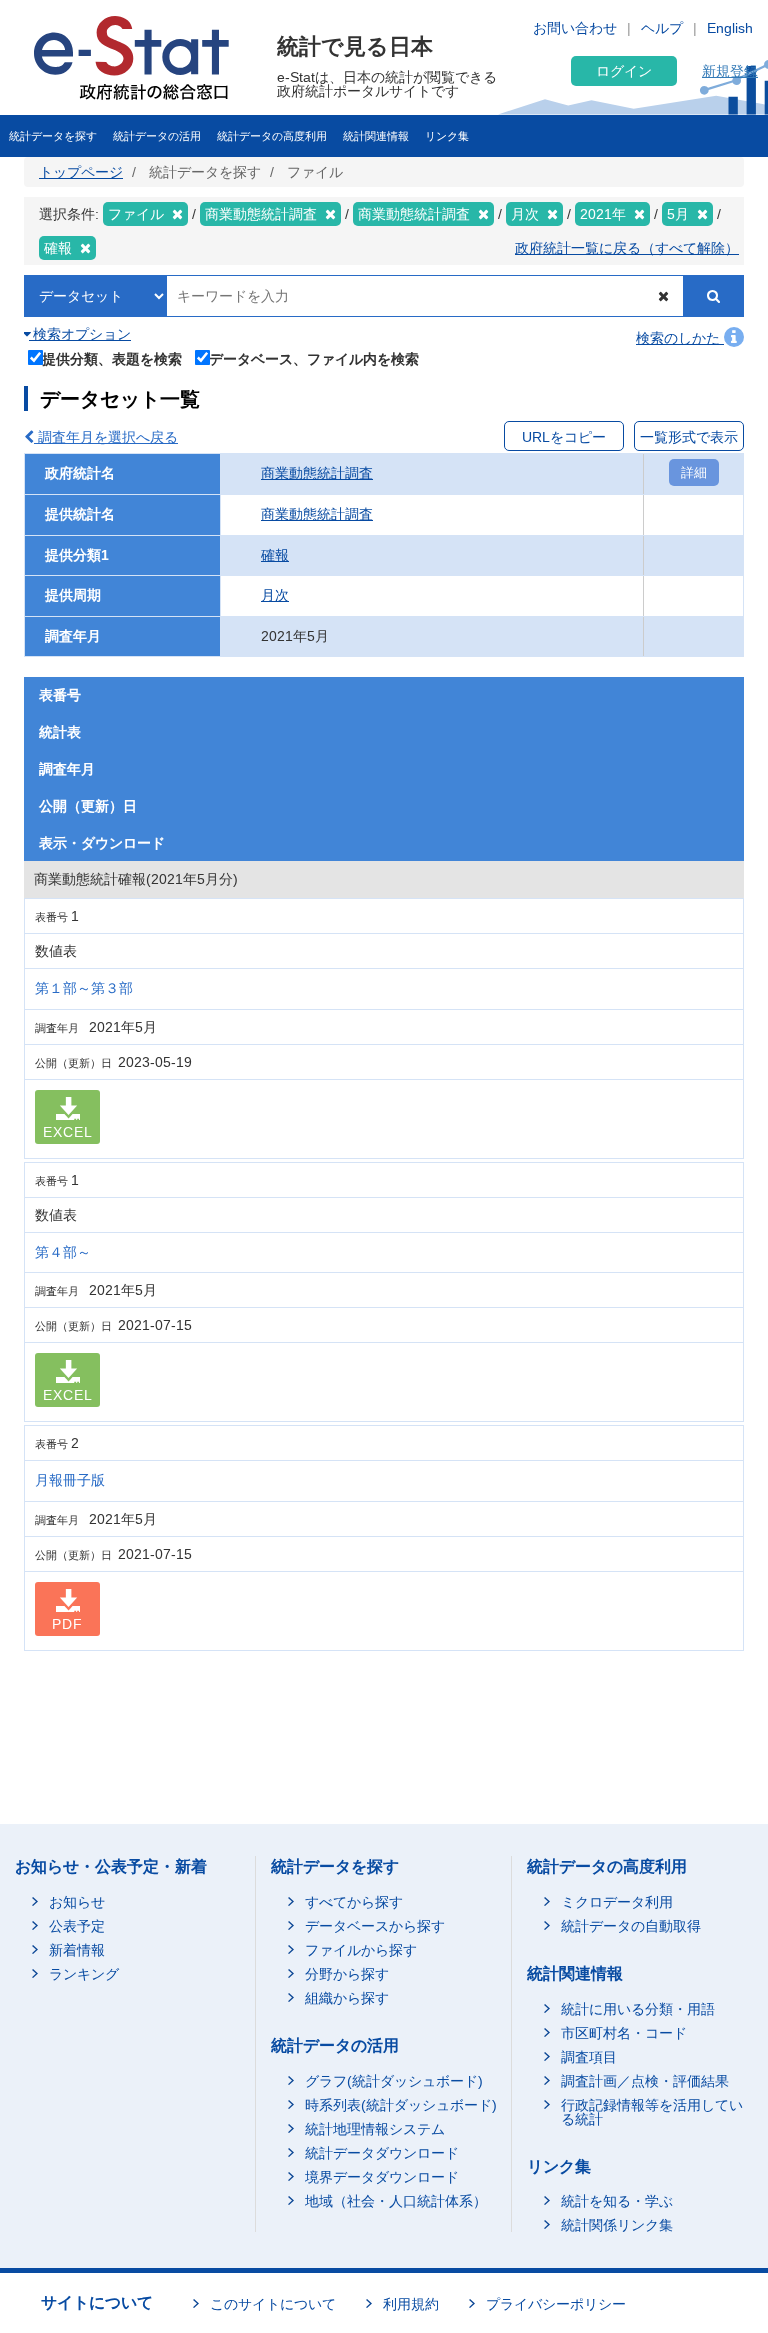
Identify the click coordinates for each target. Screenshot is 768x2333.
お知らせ (77, 1902)
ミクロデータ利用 (617, 1902)
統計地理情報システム (375, 2129)
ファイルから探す (361, 1950)
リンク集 (447, 136)
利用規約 (411, 2304)
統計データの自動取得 (631, 1926)
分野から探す (347, 1974)
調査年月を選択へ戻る (106, 437)
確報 (275, 555)
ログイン (624, 71)
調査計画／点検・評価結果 (645, 2081)
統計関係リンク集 (617, 2225)
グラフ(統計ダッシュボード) (394, 2081)
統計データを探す (53, 136)
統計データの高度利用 (272, 136)
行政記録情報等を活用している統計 (652, 2112)
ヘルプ (662, 28)
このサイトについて (273, 2304)
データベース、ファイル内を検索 (314, 358)
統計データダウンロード (382, 2153)
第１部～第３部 (84, 988)
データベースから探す (375, 1926)
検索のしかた (680, 338)
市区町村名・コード (624, 2033)
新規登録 (730, 71)
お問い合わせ (575, 28)
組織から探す (347, 1998)
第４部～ (63, 1252)
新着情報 (77, 1950)
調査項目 (589, 2057)
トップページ (81, 172)
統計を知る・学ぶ (617, 2201)
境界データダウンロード (382, 2177)
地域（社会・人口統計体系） (396, 2201)
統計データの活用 (157, 136)
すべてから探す (354, 1902)
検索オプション (80, 334)
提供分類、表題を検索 (112, 358)
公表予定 (77, 1926)
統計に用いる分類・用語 (638, 2009)
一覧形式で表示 (689, 437)
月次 (275, 595)
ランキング (84, 1974)
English (730, 28)
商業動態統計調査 (317, 473)
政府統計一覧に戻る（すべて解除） (627, 248)
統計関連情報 (376, 136)
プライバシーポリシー (556, 2304)
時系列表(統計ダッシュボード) (401, 2105)
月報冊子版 (70, 1480)
